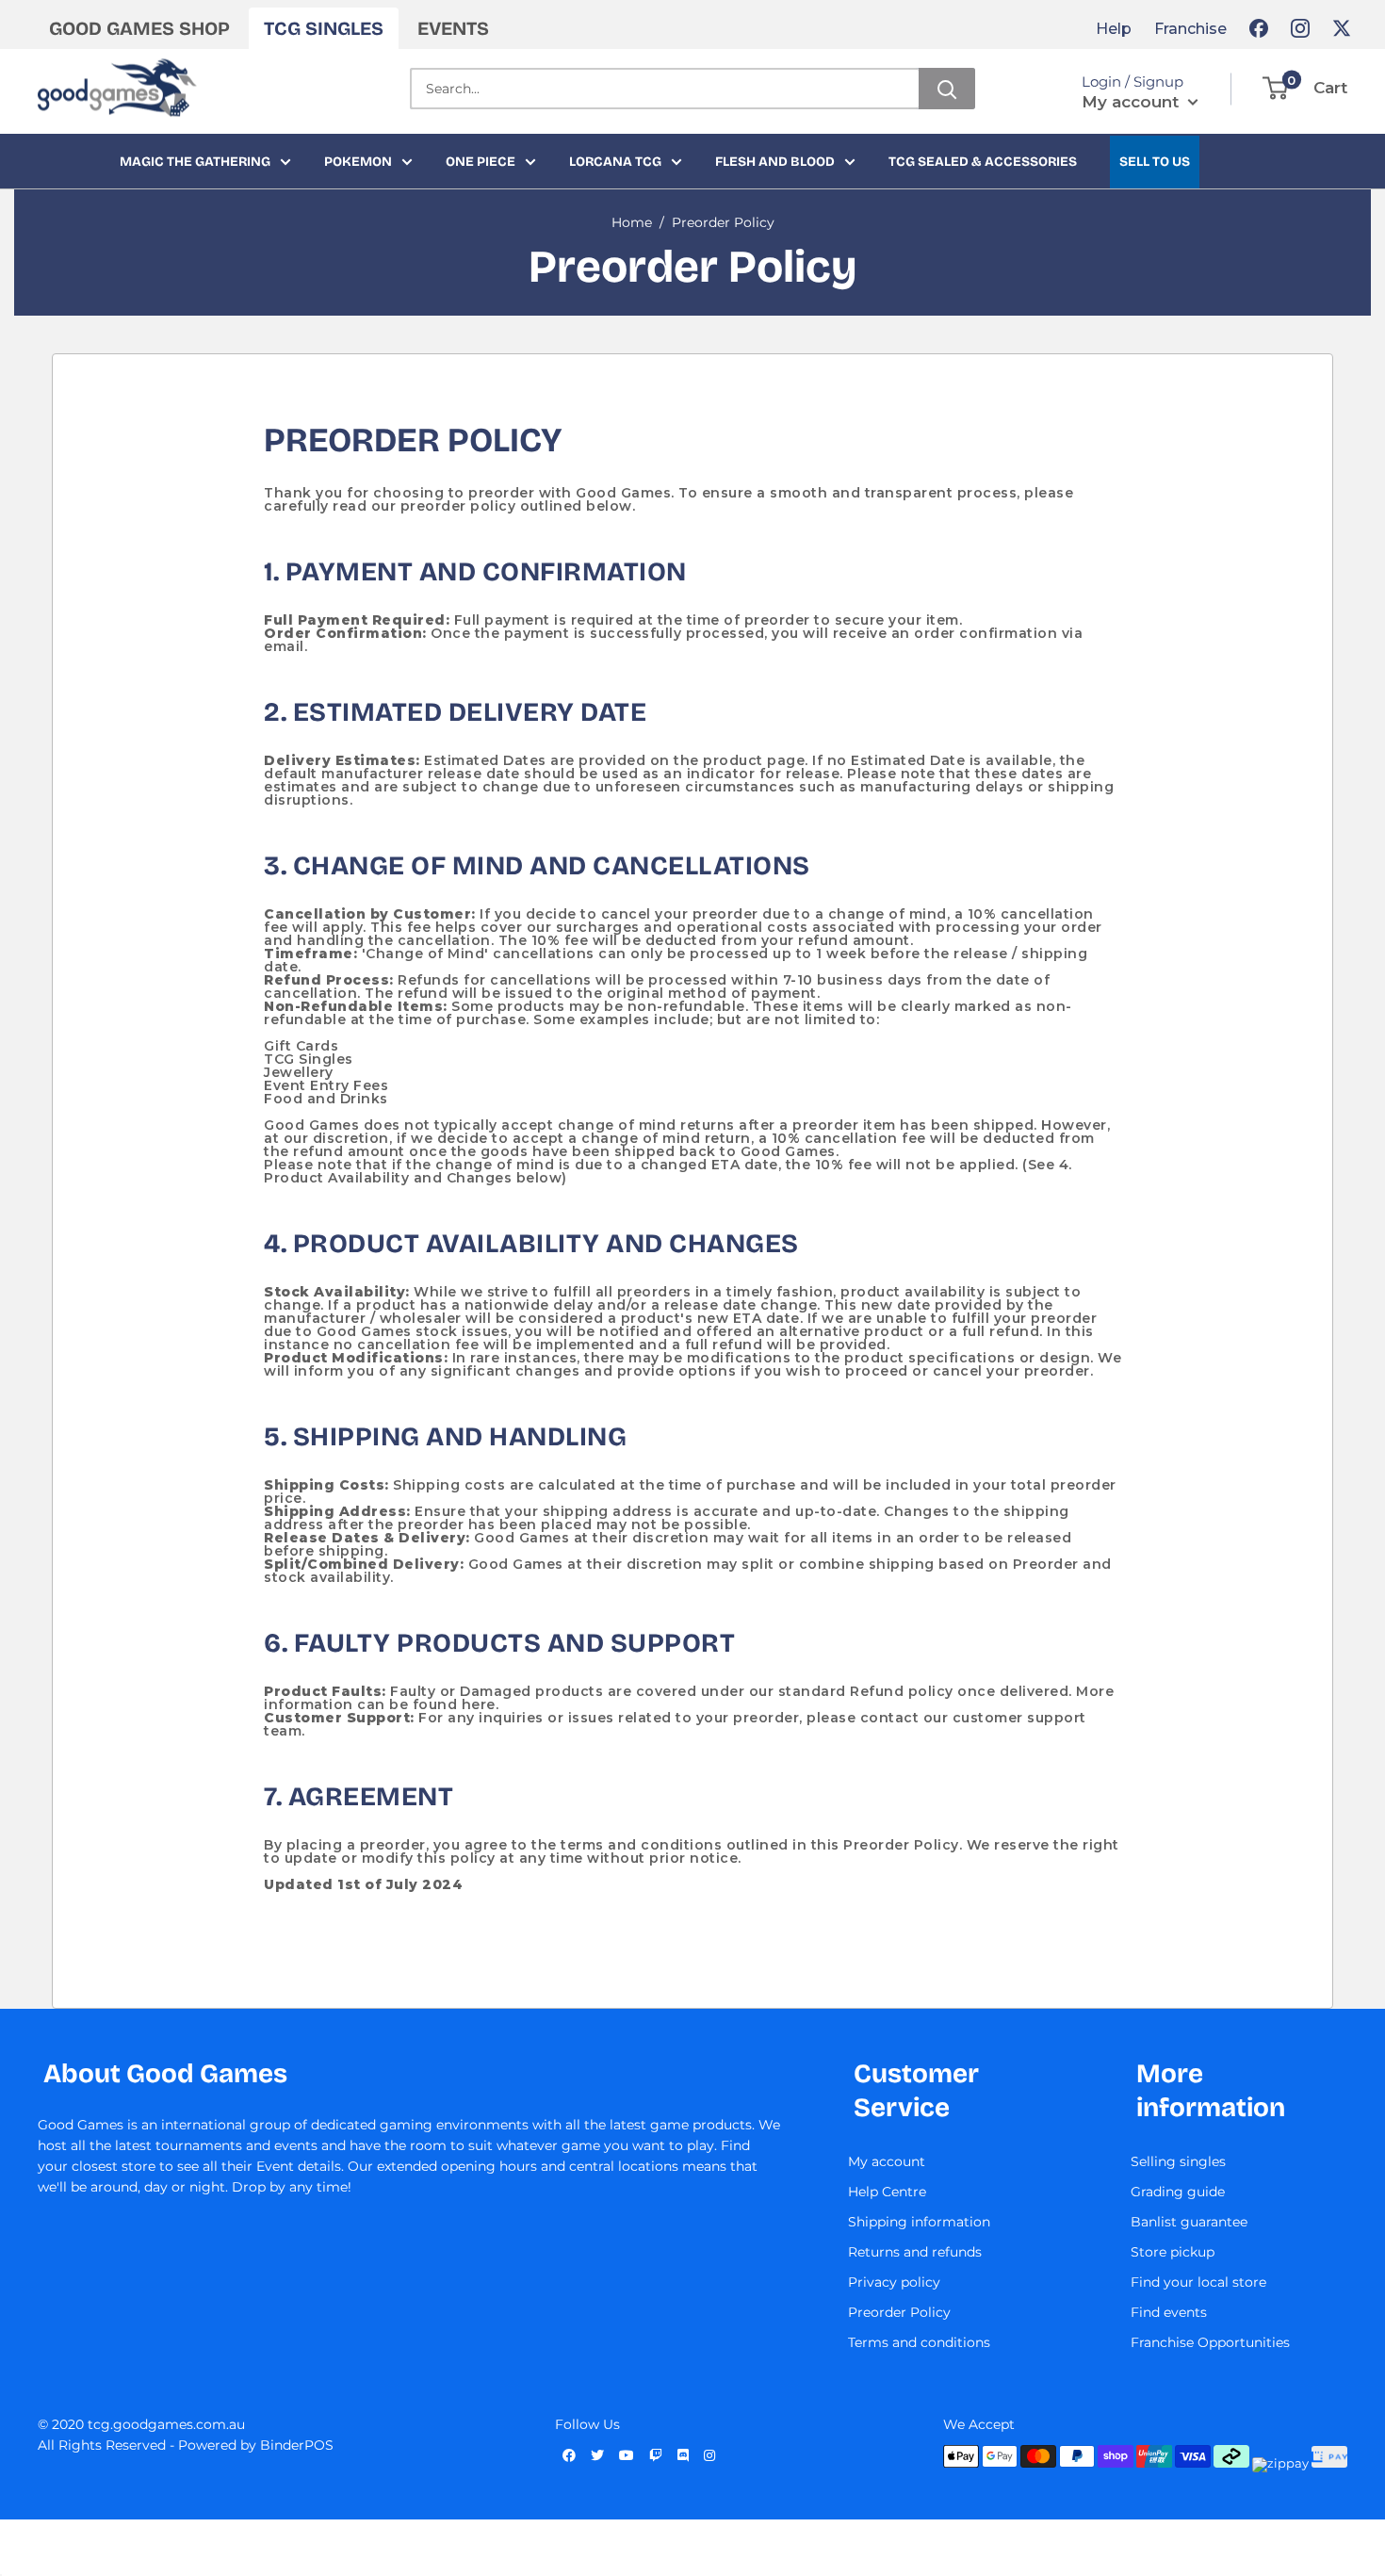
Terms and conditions (919, 2342)
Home (632, 222)
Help (1114, 29)
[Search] (947, 89)
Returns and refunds (915, 2252)
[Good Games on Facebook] (1259, 28)
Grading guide (1178, 2192)
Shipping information (919, 2222)
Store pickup (1173, 2252)
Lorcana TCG (615, 162)
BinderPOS (297, 2445)
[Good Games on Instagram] (1300, 28)
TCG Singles (324, 28)
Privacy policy (894, 2282)
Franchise (1190, 29)
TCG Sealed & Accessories (983, 162)
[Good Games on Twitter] (1342, 28)
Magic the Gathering (195, 162)
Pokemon (358, 162)
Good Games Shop (139, 28)
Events (453, 28)
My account (1132, 102)
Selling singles (1178, 2161)
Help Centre (887, 2192)
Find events (1169, 2312)
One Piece (481, 162)
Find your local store (1198, 2282)
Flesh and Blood (775, 162)
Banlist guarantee (1189, 2222)
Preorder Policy (723, 222)
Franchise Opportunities (1210, 2342)
